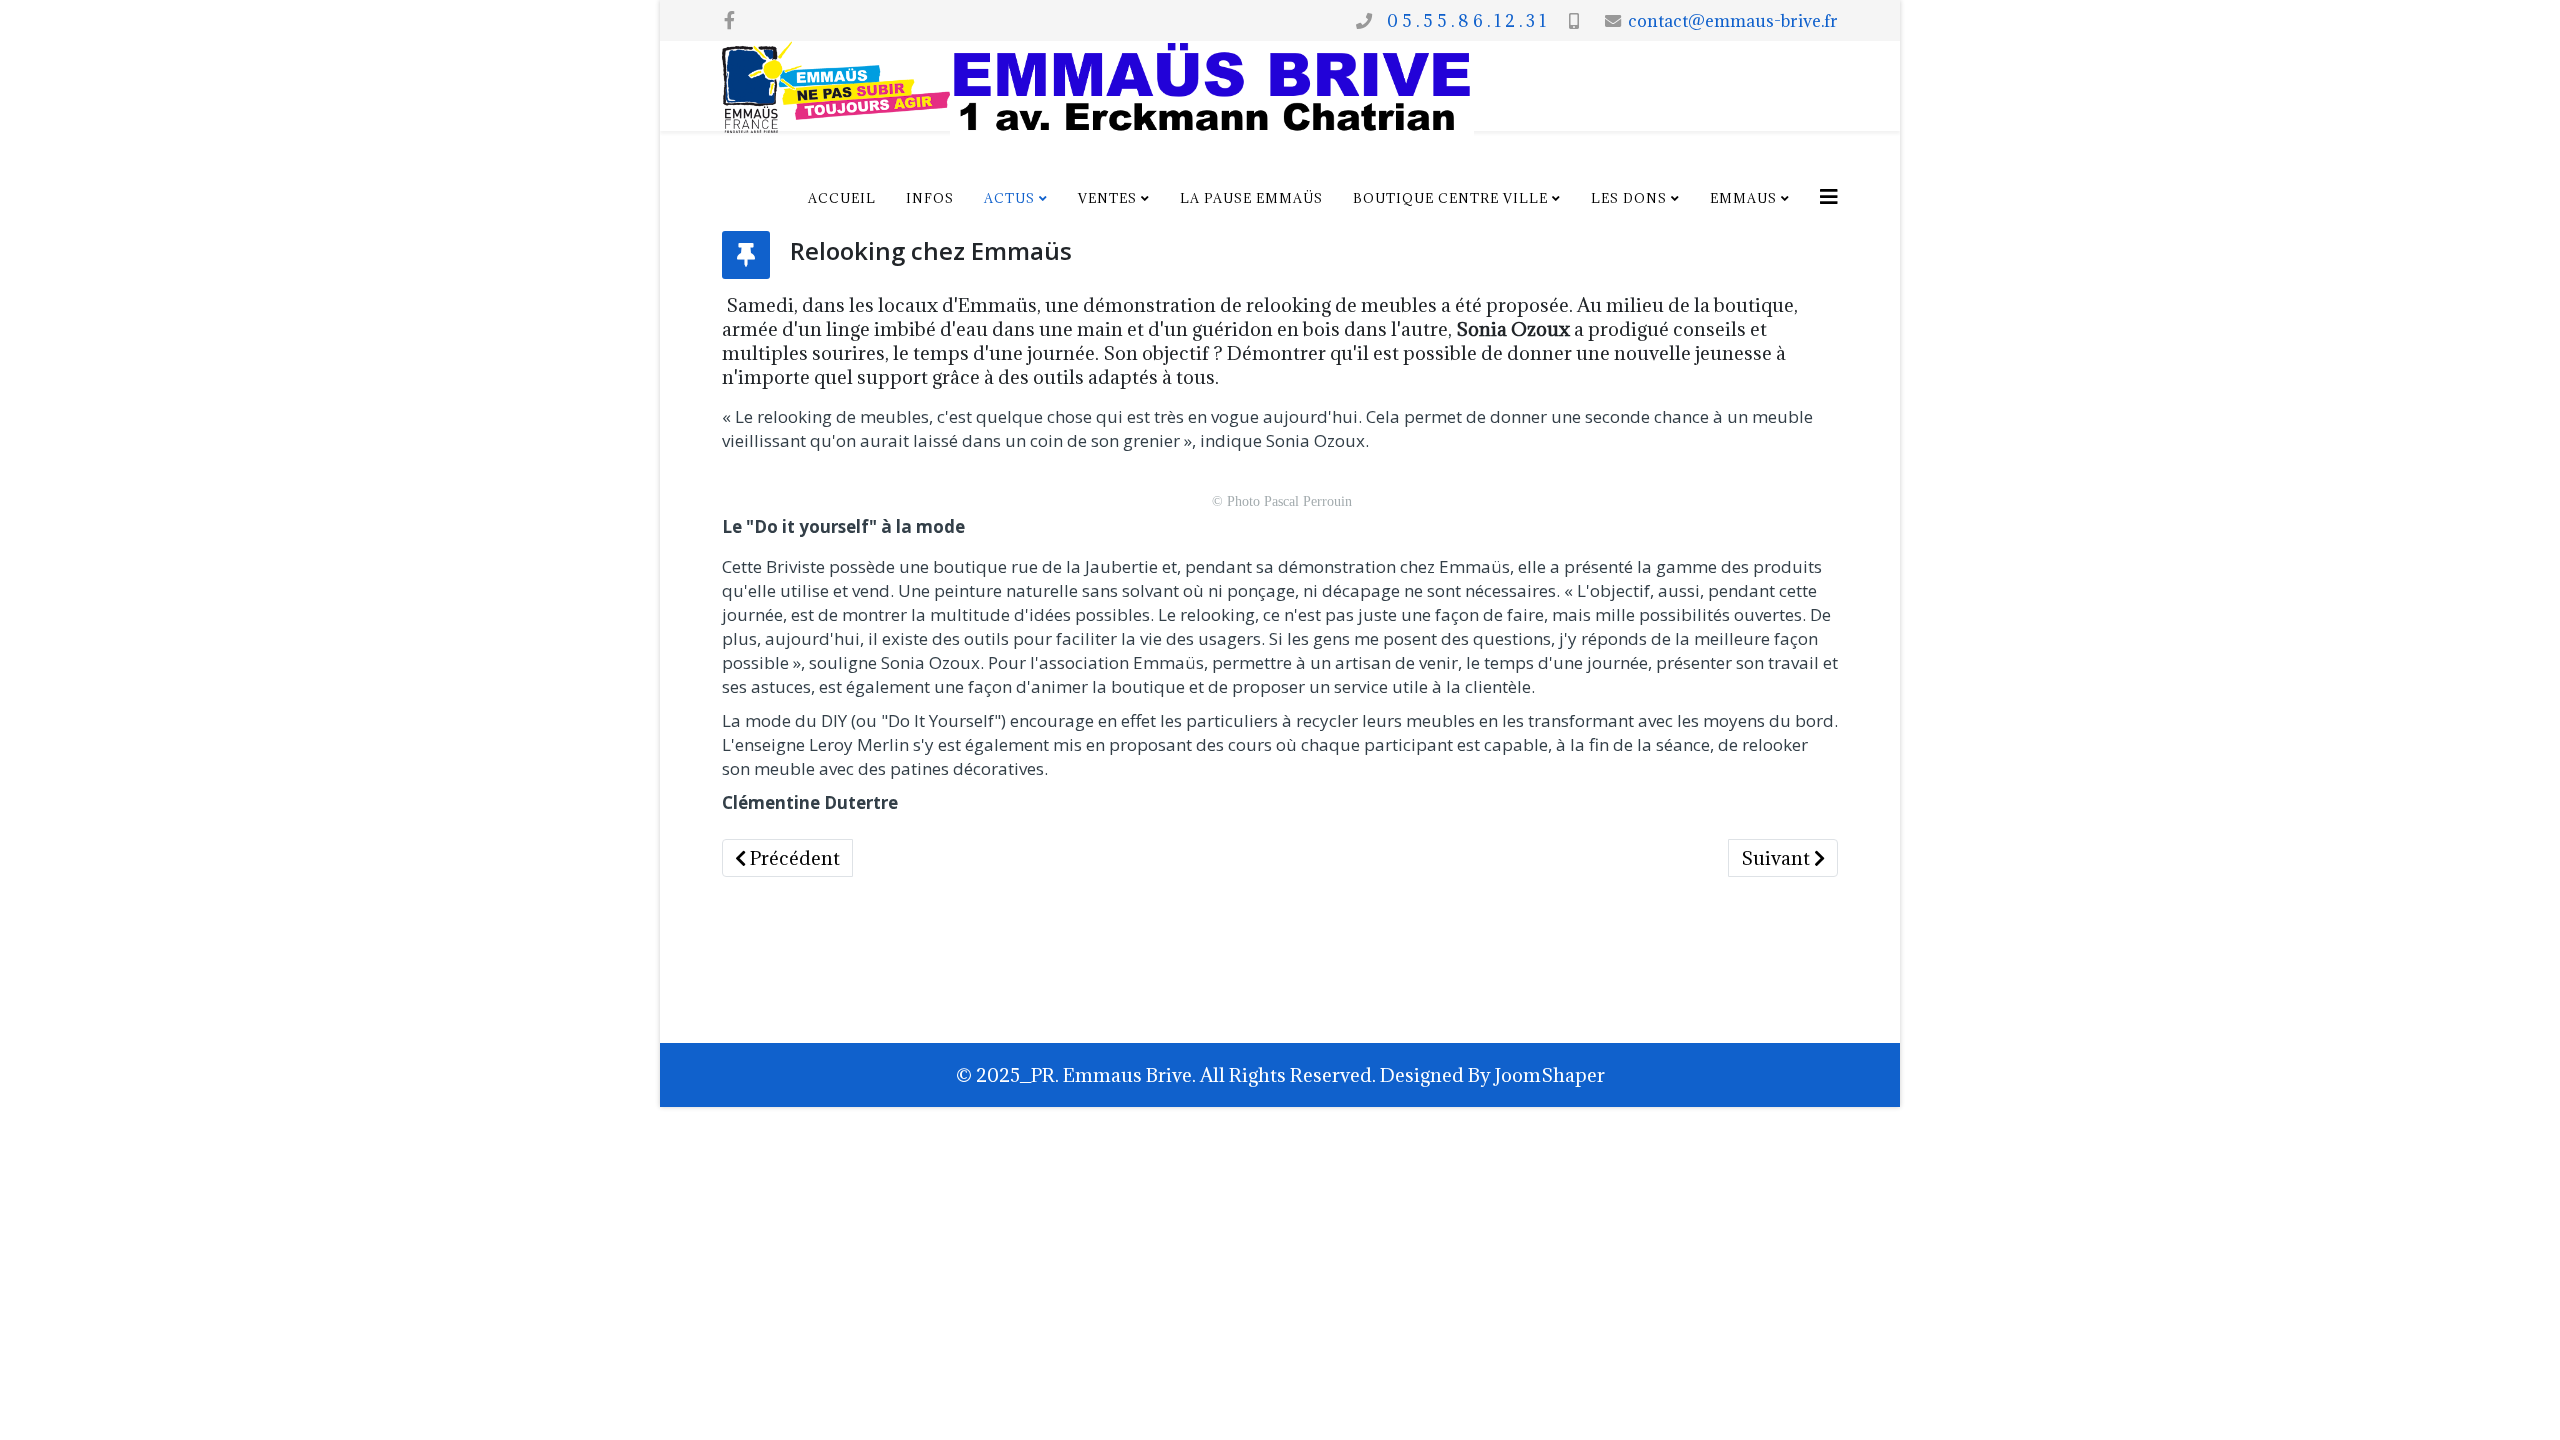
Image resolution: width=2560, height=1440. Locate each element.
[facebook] (729, 20)
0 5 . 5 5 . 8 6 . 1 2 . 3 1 (1462, 21)
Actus (1009, 198)
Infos (930, 198)
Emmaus (1743, 198)
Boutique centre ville (1450, 198)
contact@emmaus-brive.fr (1733, 21)
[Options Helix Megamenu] (1829, 196)
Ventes (1107, 198)
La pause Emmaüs (1251, 198)
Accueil (842, 198)
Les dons (1629, 198)
